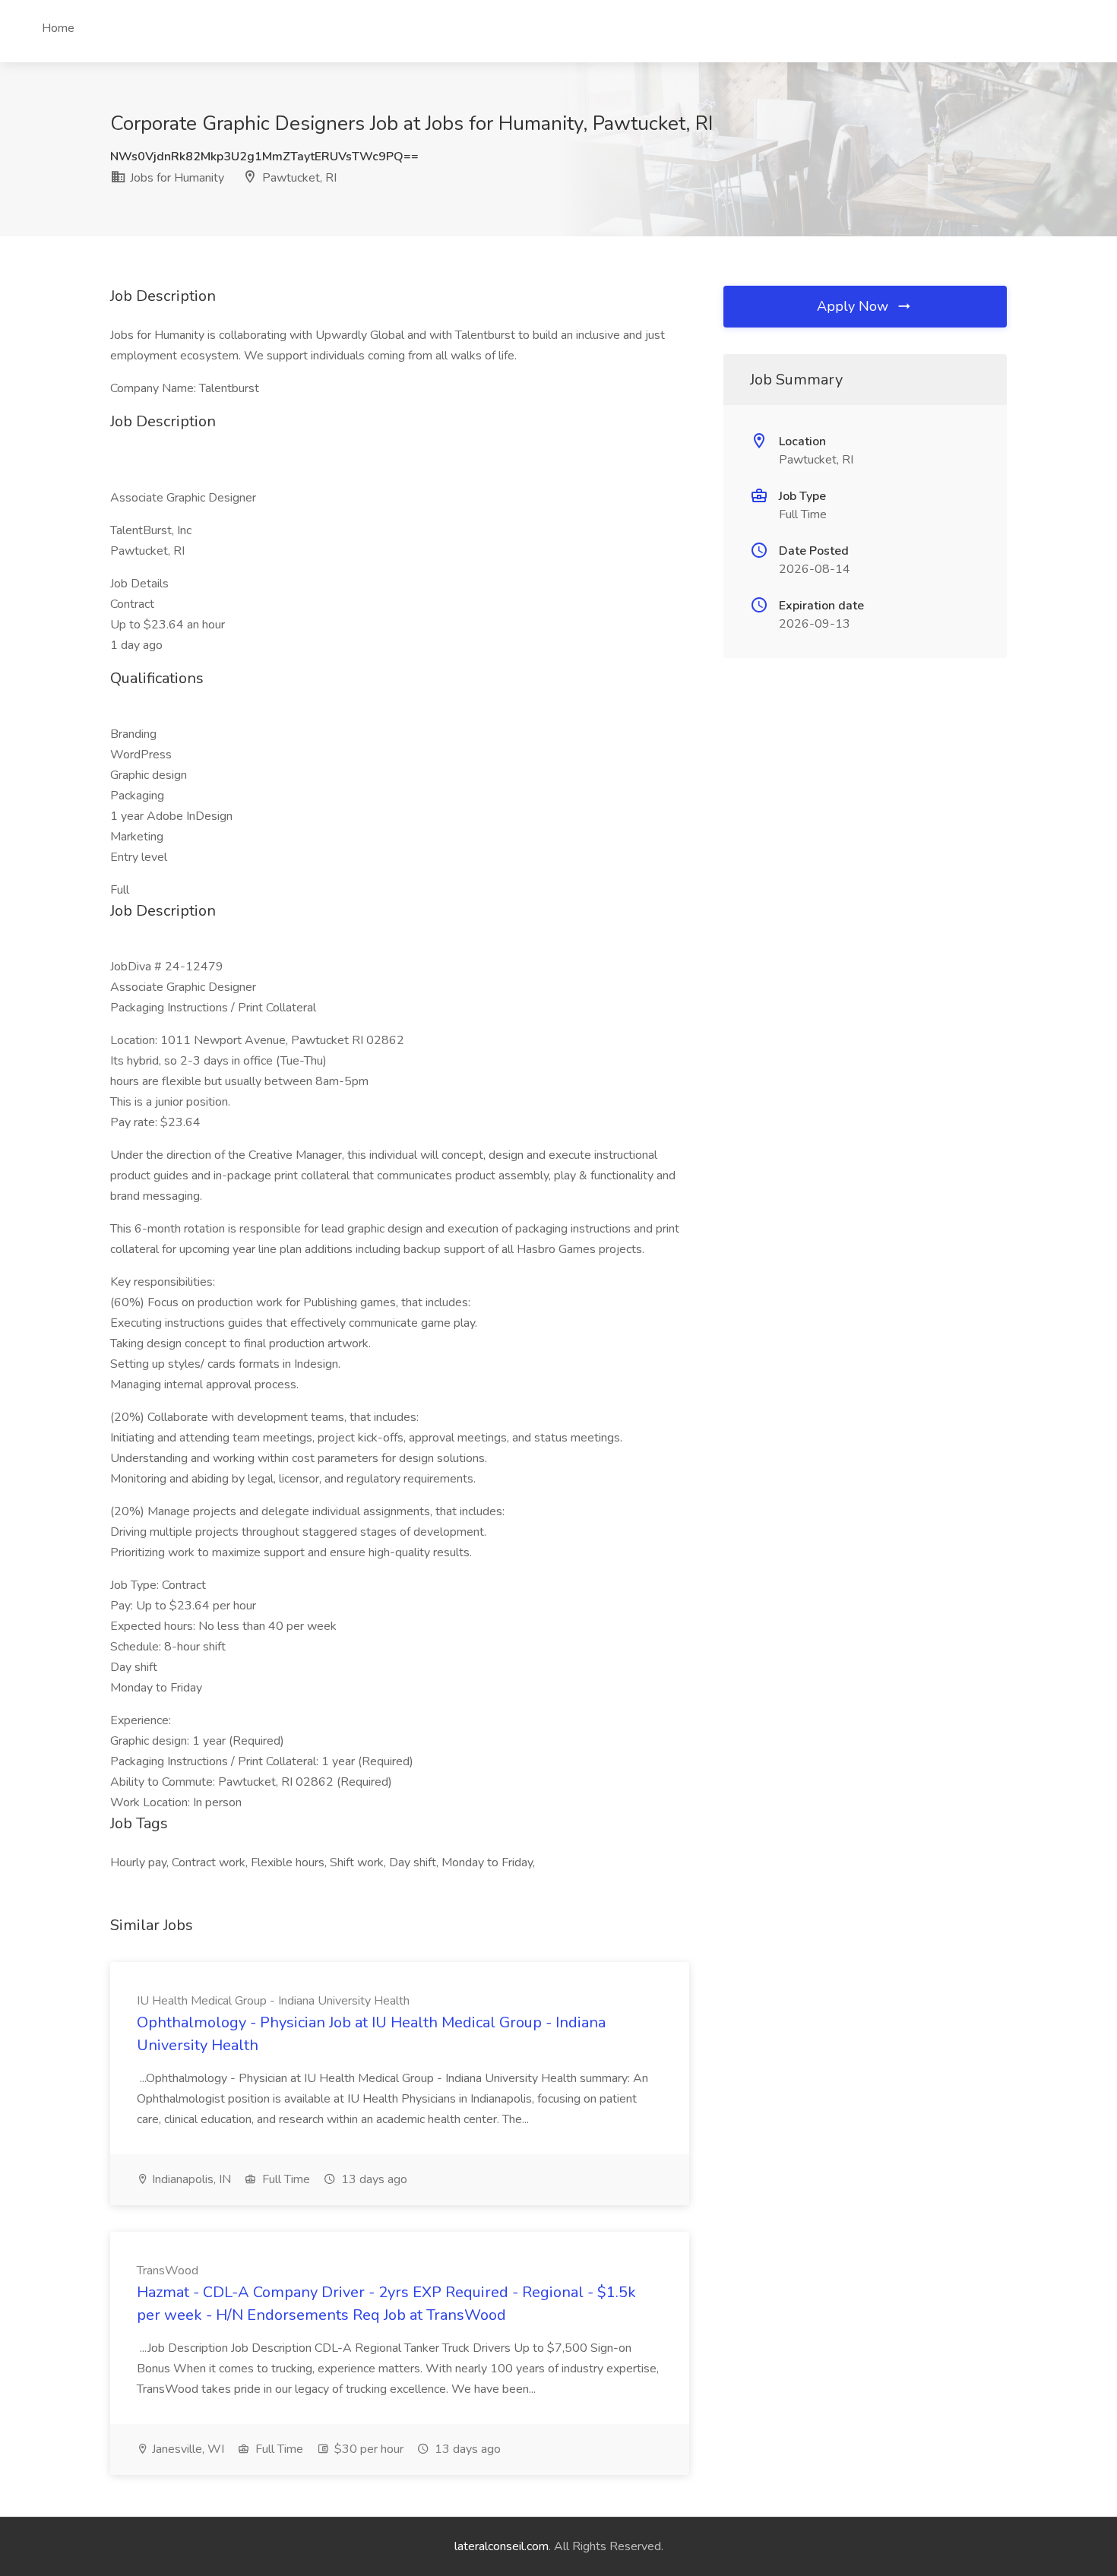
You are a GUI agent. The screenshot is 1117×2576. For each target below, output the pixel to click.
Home (58, 28)
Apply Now (854, 306)
